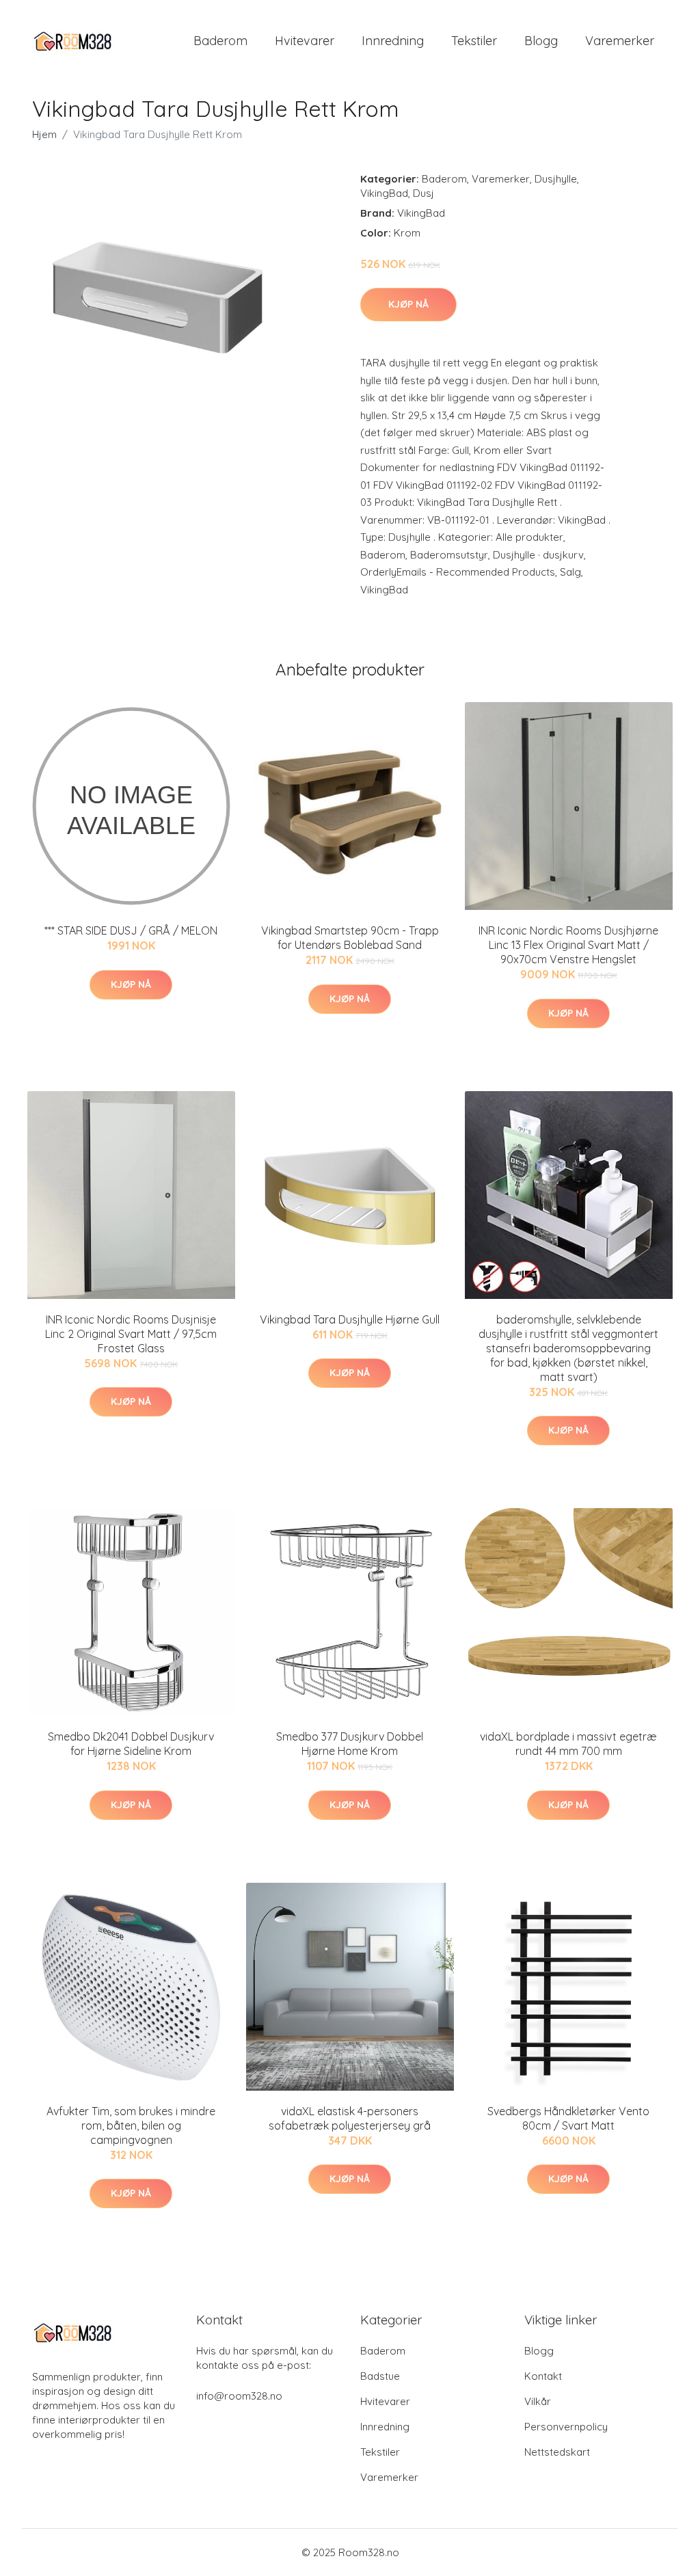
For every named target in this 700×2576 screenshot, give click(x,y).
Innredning (393, 41)
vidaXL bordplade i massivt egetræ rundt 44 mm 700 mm (568, 1744)
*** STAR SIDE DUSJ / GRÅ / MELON (131, 930)
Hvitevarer (305, 41)
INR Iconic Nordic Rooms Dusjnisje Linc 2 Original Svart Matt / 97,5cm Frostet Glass (131, 1334)
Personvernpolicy (566, 2427)
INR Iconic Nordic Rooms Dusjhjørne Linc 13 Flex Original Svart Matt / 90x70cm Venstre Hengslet (568, 945)
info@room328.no (239, 2396)
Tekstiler (474, 41)
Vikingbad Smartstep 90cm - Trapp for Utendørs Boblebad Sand (350, 938)
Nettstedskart (557, 2452)
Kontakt (543, 2376)
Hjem (44, 134)
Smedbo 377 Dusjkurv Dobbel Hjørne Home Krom (350, 1744)
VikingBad (384, 193)
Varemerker (620, 41)
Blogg (541, 41)
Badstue (380, 2376)
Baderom (220, 41)
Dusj (423, 193)
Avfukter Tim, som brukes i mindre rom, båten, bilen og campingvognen (131, 2125)
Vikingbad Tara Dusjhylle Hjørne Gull (350, 1319)
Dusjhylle (556, 179)
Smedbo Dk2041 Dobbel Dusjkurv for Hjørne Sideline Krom (131, 1744)
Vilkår (538, 2401)
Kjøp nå (408, 304)
